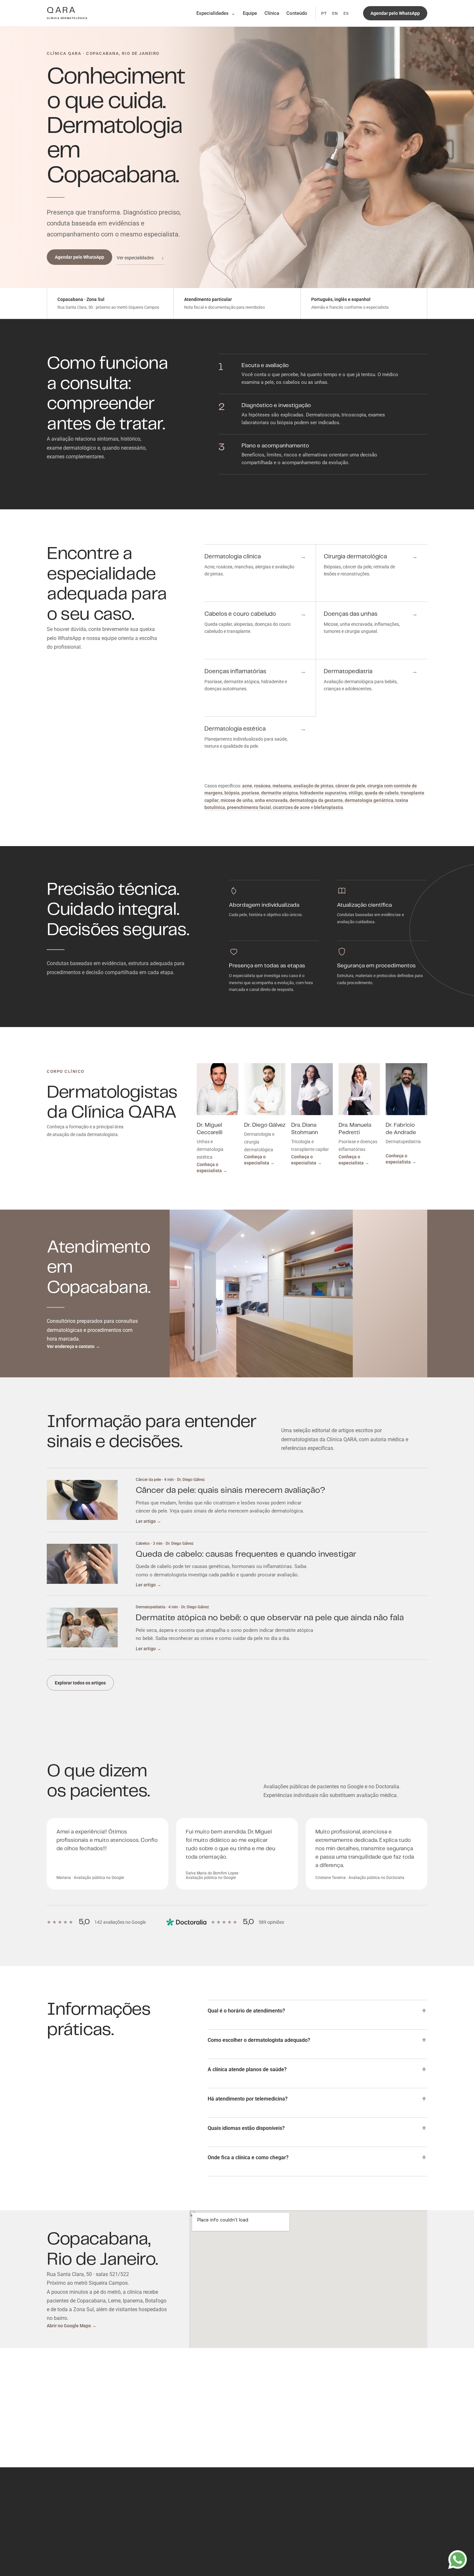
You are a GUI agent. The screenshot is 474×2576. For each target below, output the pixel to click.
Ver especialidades (140, 258)
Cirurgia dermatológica (165, 2520)
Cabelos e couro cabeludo (168, 2528)
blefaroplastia (329, 807)
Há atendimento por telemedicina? (248, 2099)
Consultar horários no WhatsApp (318, 2410)
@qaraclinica (306, 2562)
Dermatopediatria (160, 2552)
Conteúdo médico (64, 2550)
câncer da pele (350, 786)
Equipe (250, 13)
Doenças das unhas (162, 2536)
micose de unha (237, 800)
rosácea (262, 786)
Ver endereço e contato (73, 1346)
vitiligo (356, 793)
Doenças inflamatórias (165, 2544)
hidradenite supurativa (323, 793)
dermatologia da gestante (316, 800)
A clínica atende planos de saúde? (247, 2069)
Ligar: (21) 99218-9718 (313, 2538)
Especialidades (216, 13)
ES (346, 13)
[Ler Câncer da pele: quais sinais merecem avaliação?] (82, 1500)
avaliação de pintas (313, 786)
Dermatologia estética (164, 2560)
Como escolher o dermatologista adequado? (259, 2040)
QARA (67, 13)
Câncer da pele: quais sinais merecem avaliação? (231, 1490)
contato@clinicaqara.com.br (319, 2546)
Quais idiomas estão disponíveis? (246, 2128)
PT (324, 13)
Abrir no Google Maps (72, 2326)
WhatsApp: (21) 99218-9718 (319, 2530)
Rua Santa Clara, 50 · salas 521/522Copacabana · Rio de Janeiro (319, 2517)
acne (247, 786)
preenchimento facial (249, 807)
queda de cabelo (382, 793)
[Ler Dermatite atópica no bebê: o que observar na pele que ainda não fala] (82, 1628)
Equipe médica (102, 2550)
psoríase (250, 793)
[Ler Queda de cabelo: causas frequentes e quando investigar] (82, 1564)
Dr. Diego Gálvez (265, 1125)
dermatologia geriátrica (369, 800)
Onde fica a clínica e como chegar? (248, 2157)
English (54, 2558)
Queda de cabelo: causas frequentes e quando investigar (246, 1554)
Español (75, 2558)
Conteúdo (297, 13)
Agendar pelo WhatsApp (79, 257)
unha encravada (271, 800)
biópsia (232, 793)
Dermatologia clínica (163, 2512)
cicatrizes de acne (291, 807)
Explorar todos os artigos (80, 1683)
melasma (282, 786)
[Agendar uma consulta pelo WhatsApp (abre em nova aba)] (458, 2560)
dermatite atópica (280, 793)
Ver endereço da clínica (395, 2410)
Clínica (272, 13)
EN (335, 13)
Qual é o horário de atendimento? (246, 2011)
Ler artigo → (148, 1521)
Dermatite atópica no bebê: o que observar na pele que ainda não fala (270, 1618)
